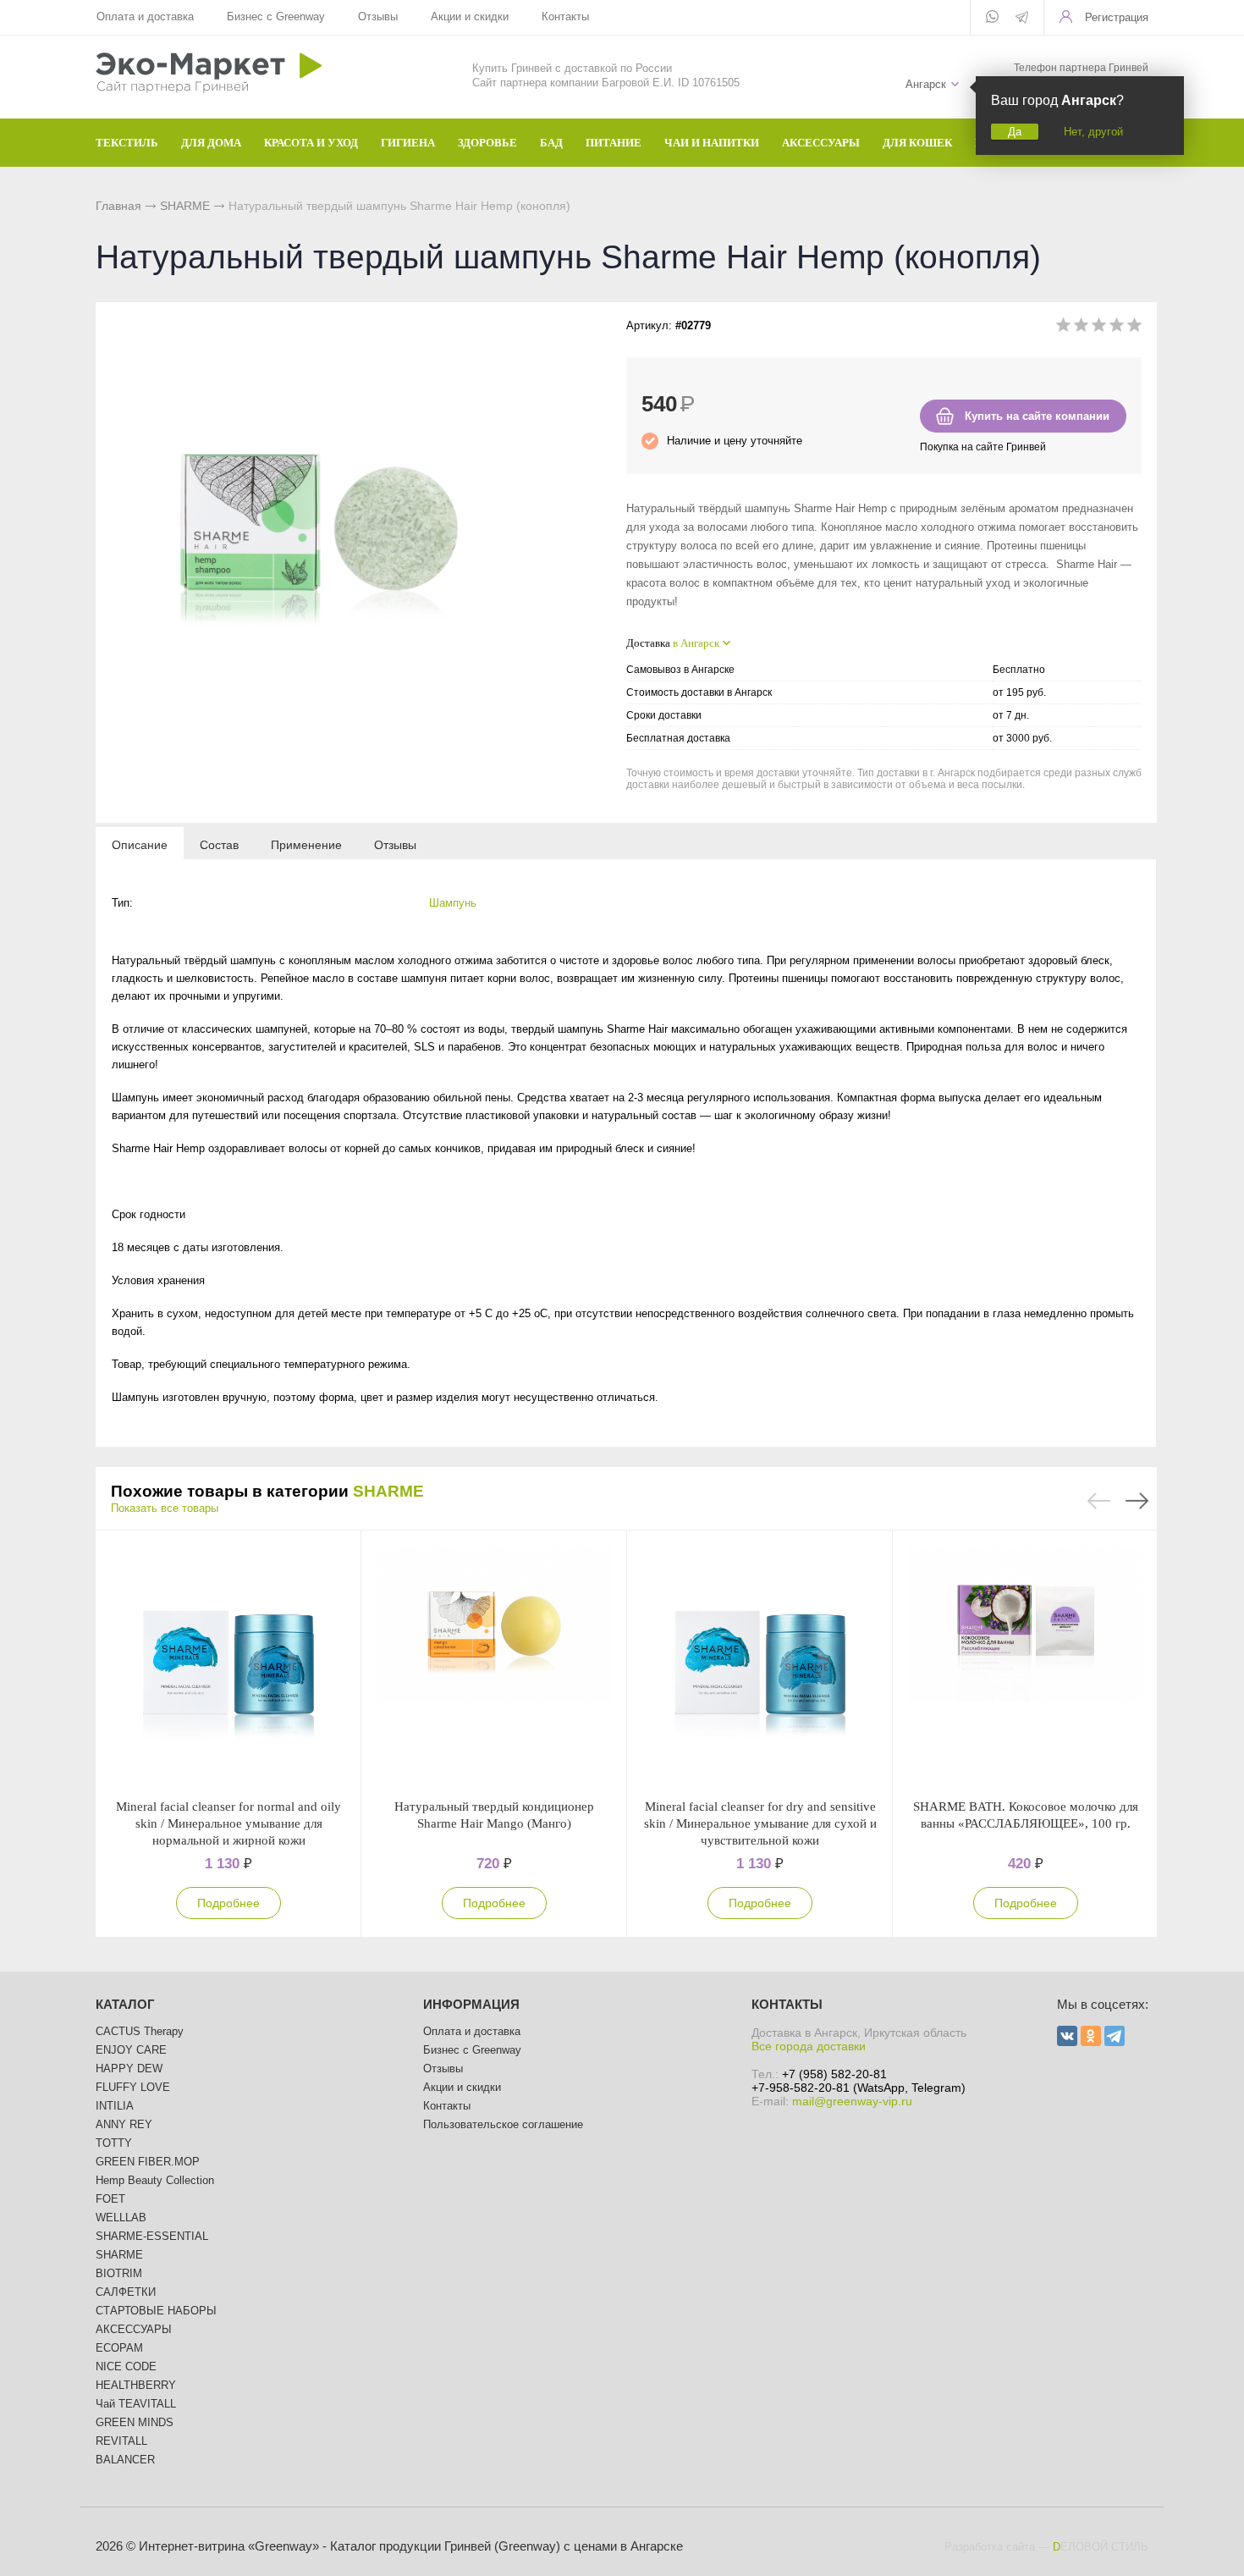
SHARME (185, 206)
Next (1137, 1501)
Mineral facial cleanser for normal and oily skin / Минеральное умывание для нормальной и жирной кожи (228, 1823)
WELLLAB (121, 2217)
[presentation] (140, 844)
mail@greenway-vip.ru (852, 2101)
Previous (1099, 1501)
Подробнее (228, 1903)
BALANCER (125, 2460)
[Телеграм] (1022, 19)
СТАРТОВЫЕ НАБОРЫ (156, 2311)
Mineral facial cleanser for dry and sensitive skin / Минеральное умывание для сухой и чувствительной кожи (760, 1823)
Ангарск (926, 84)
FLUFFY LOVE (133, 2087)
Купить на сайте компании (1037, 416)
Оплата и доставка (145, 17)
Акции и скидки (470, 17)
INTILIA (115, 2106)
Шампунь (453, 903)
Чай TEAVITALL (136, 2404)
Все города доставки (809, 2046)
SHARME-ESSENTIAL (152, 2236)
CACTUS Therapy (140, 2031)
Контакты (565, 17)
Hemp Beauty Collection (155, 2180)
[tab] (140, 844)
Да (1015, 132)
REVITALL (121, 2441)
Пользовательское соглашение (503, 2124)
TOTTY (114, 2143)
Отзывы (378, 17)
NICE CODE (126, 2366)
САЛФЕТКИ (126, 2292)
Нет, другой (1093, 132)
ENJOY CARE (131, 2050)
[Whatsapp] (992, 18)
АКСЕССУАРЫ (134, 2329)
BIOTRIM (119, 2273)
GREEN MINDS (135, 2422)
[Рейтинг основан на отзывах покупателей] (1099, 328)
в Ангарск (696, 643)
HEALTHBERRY (136, 2385)
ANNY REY (124, 2124)
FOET (110, 2199)
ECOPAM (119, 2348)
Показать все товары (165, 1508)
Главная (118, 206)
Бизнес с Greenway (276, 17)
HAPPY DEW (129, 2069)
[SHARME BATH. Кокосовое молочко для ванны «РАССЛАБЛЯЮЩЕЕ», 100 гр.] (1026, 1664)
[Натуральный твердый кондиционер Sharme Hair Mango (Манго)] (494, 1664)
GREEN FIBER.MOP (148, 2162)
